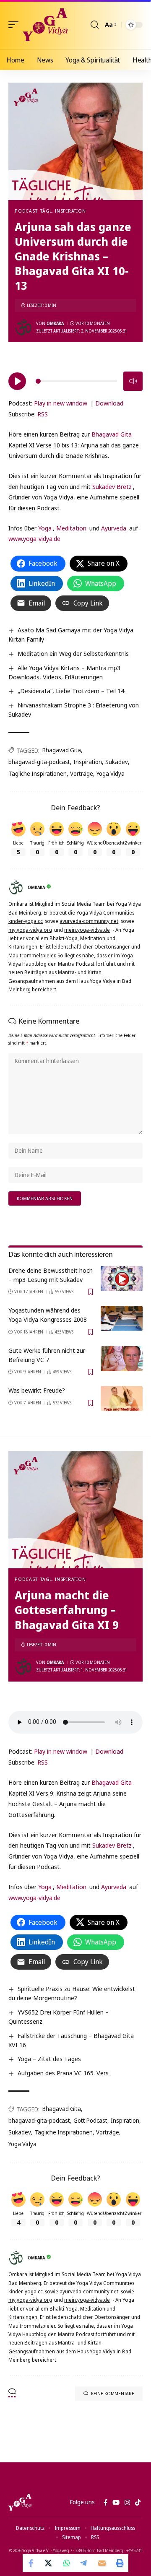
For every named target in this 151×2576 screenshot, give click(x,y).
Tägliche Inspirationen (38, 773)
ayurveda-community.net (89, 921)
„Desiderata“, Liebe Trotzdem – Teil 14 (71, 691)
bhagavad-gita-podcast (39, 762)
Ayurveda (114, 528)
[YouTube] (116, 2503)
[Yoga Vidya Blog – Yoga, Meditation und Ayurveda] (20, 2502)
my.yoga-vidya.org (30, 930)
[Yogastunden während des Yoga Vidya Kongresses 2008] (122, 1318)
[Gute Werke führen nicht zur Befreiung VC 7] (122, 1359)
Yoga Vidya (111, 773)
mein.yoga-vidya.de (87, 930)
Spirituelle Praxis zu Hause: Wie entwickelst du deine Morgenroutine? (72, 1993)
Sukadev (117, 762)
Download (109, 403)
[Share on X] (49, 2563)
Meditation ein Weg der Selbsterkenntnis (73, 653)
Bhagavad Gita (112, 434)
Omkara (55, 323)
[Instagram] (127, 2503)
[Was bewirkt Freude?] (122, 1398)
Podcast (26, 211)
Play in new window (61, 403)
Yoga (45, 528)
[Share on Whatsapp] (67, 2563)
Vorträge (82, 773)
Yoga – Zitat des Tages (49, 2059)
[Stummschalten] (133, 381)
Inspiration (88, 762)
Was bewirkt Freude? (37, 1390)
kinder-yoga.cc (26, 921)
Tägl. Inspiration (63, 211)
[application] (75, 380)
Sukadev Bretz (112, 486)
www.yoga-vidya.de (34, 538)
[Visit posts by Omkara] (23, 327)
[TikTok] (138, 2503)
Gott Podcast (90, 2120)
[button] (16, 25)
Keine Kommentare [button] (113, 2393)
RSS (43, 414)
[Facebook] (105, 2503)
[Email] (102, 2563)
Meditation (71, 528)
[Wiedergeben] (17, 381)
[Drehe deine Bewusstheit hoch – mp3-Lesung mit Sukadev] (122, 1279)
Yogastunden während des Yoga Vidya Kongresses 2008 (48, 1315)
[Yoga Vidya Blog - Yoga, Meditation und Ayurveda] (45, 25)
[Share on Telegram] (84, 2563)
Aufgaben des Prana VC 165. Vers (63, 2073)
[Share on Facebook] (31, 2563)
